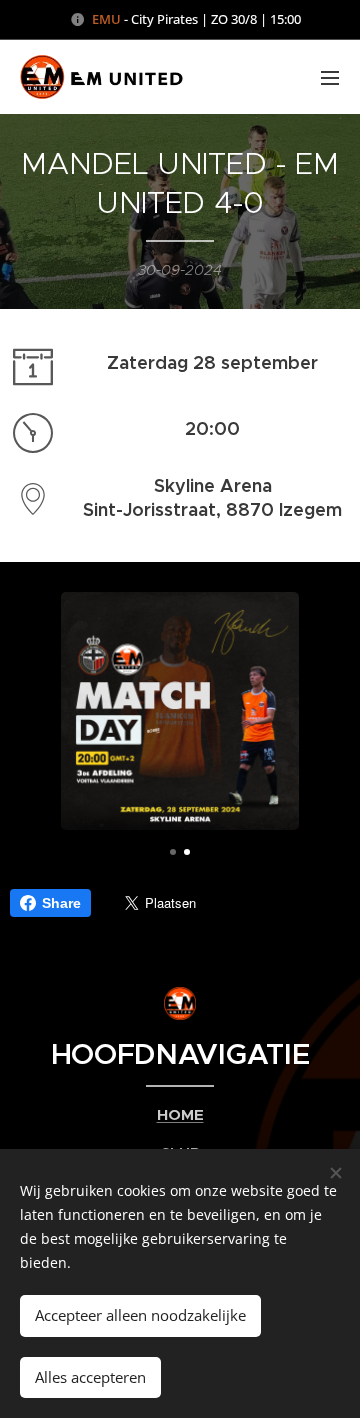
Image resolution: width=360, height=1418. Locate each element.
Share (61, 903)
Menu (330, 77)
